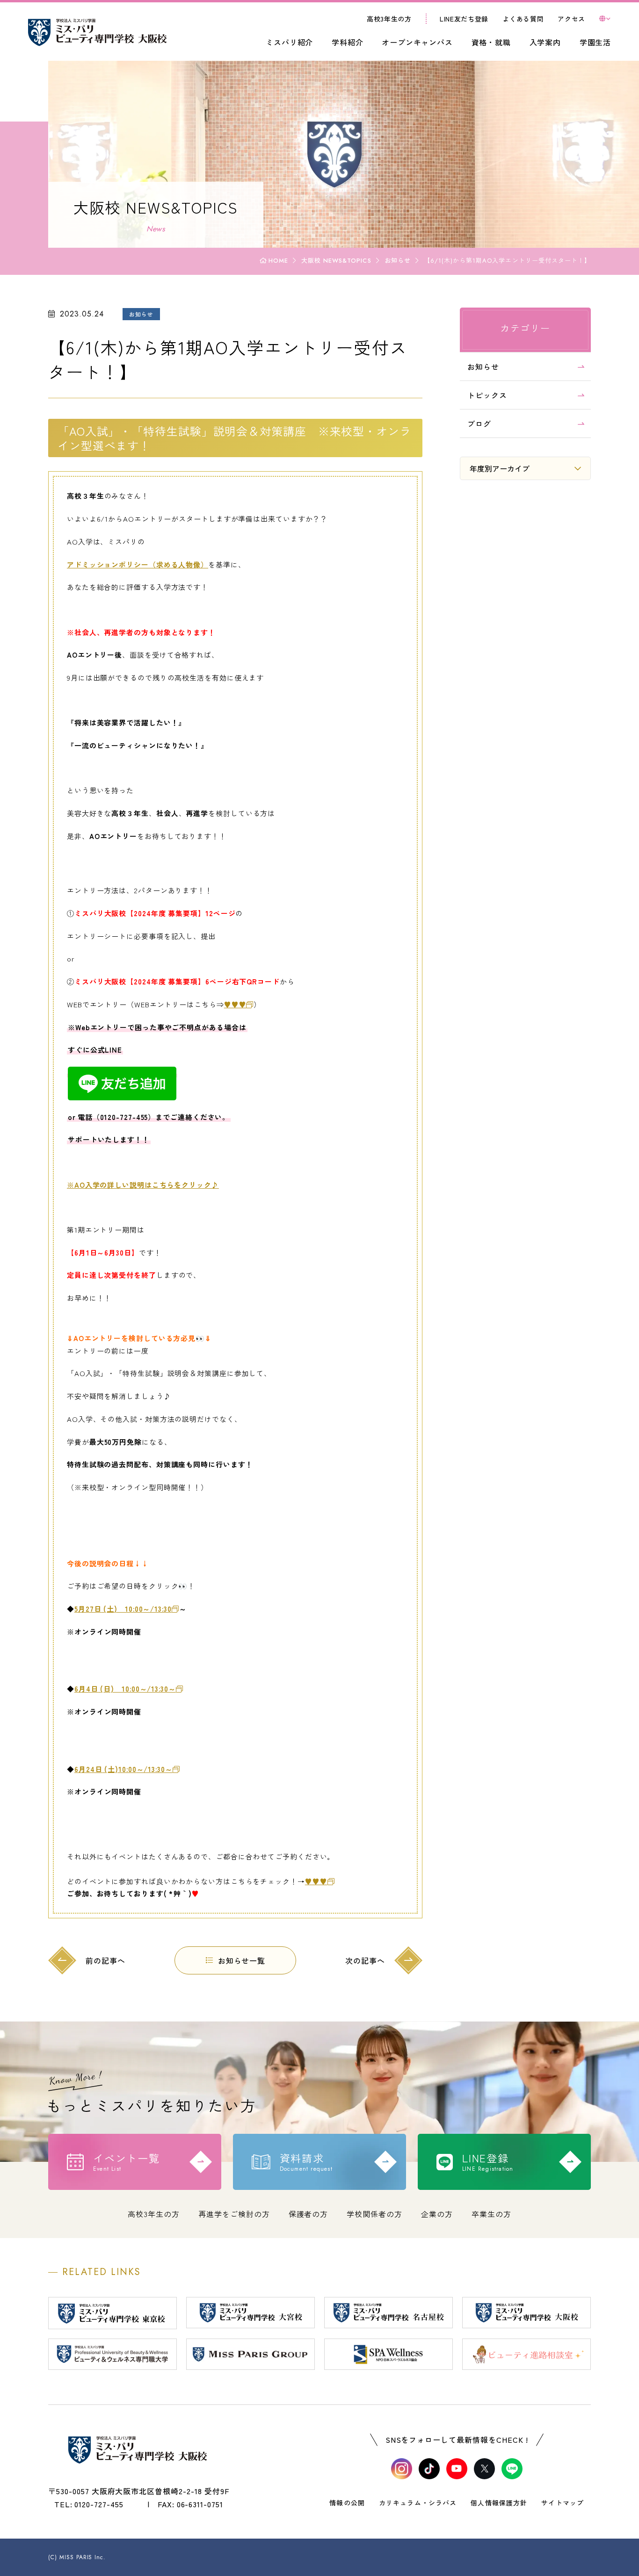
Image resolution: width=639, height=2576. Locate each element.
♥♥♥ (235, 1004)
